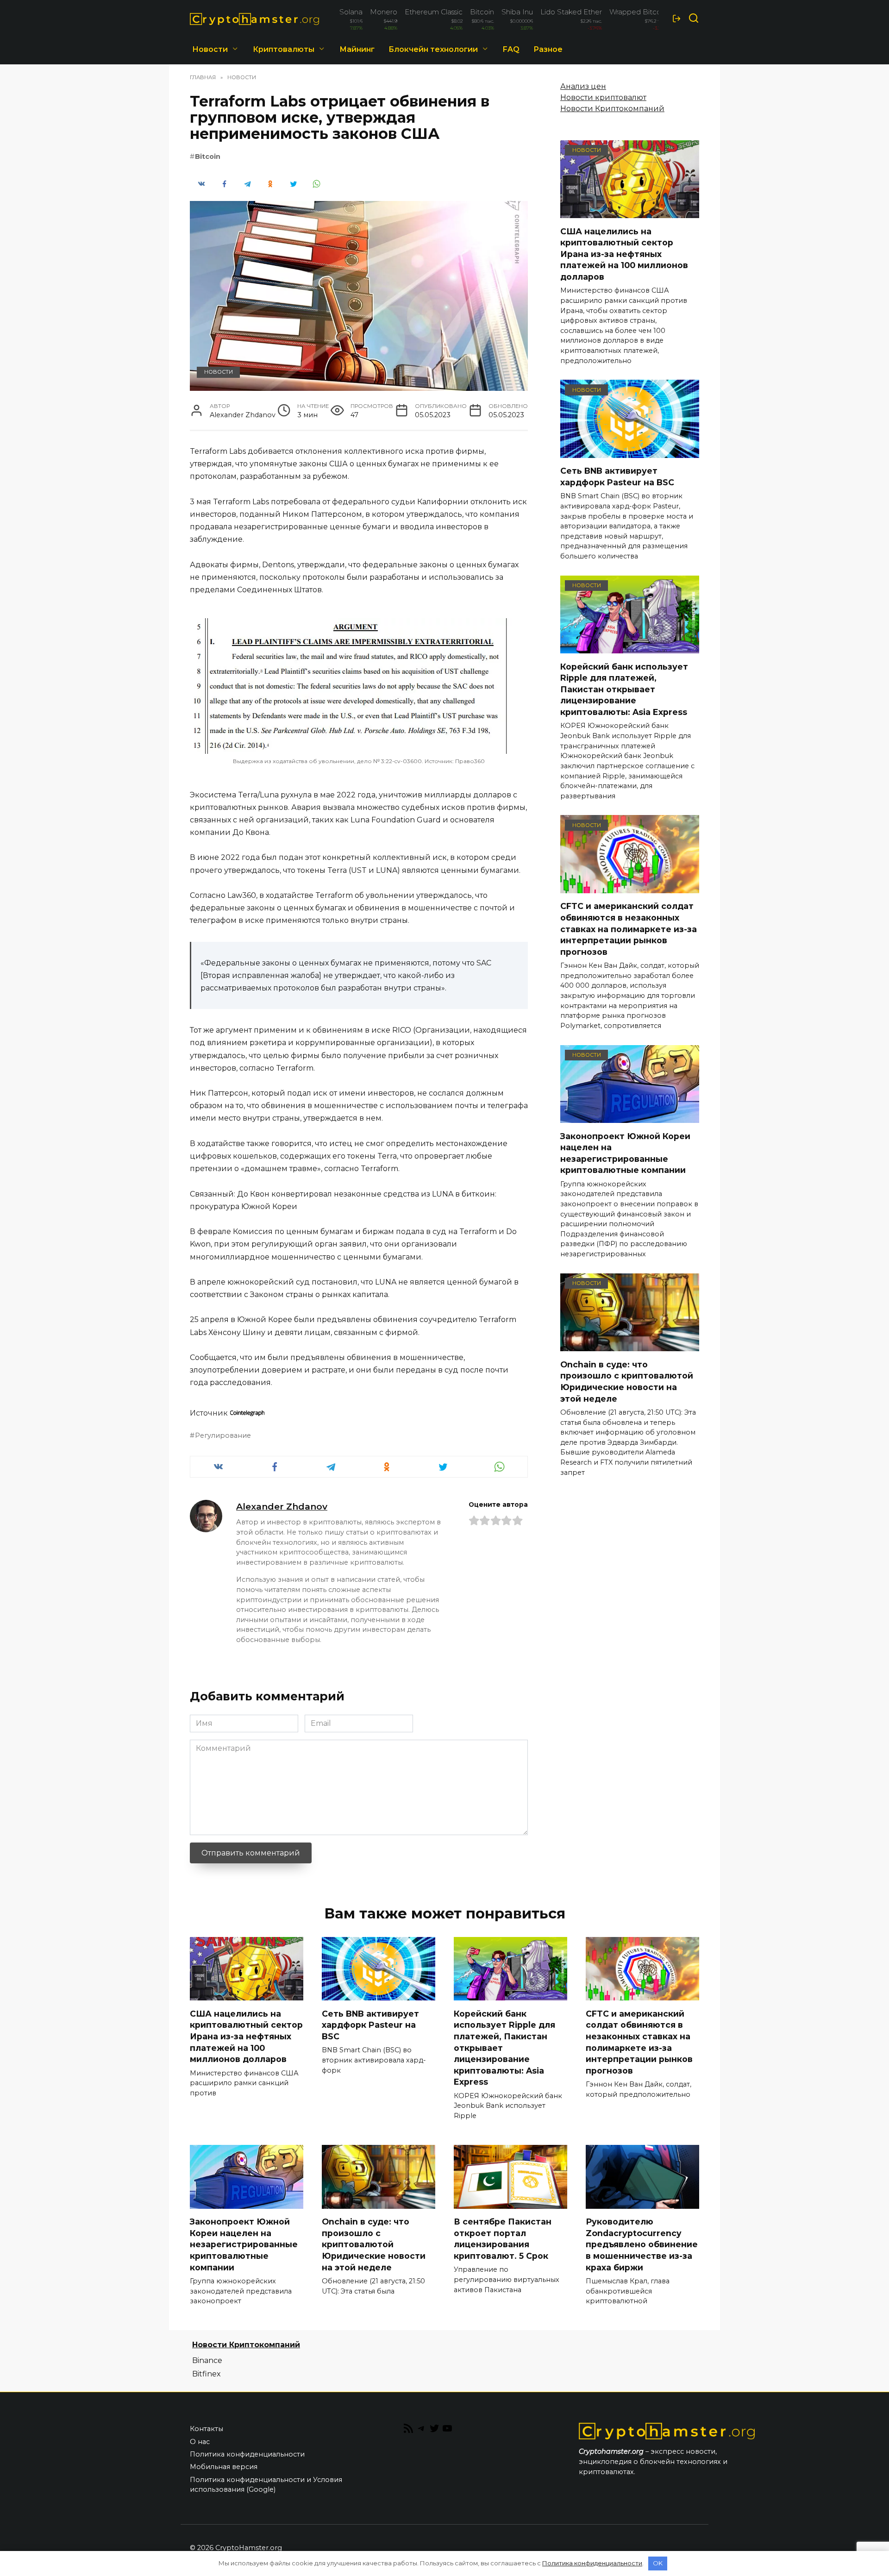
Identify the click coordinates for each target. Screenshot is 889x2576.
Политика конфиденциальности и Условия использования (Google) (266, 2485)
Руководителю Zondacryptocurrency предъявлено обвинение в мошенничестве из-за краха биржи (642, 2244)
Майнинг (357, 49)
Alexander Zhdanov (282, 1506)
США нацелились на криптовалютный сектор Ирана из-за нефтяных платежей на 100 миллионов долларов (624, 254)
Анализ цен (583, 86)
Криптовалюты (284, 49)
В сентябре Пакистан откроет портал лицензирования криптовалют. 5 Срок (503, 2239)
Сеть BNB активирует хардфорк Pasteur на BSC (617, 476)
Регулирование (223, 1435)
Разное (548, 49)
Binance (207, 2360)
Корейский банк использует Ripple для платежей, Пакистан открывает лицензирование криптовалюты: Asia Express (624, 689)
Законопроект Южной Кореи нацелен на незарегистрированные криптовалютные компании (625, 1153)
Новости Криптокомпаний (612, 109)
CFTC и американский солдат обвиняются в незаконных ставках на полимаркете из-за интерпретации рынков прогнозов (629, 929)
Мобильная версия (224, 2467)
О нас (200, 2442)
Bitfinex (207, 2374)
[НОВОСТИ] (630, 212)
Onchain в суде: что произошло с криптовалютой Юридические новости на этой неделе (627, 1381)
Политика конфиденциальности (247, 2454)
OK (658, 2563)
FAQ (511, 49)
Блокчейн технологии (433, 49)
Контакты (207, 2429)
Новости (210, 49)
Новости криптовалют (603, 97)
